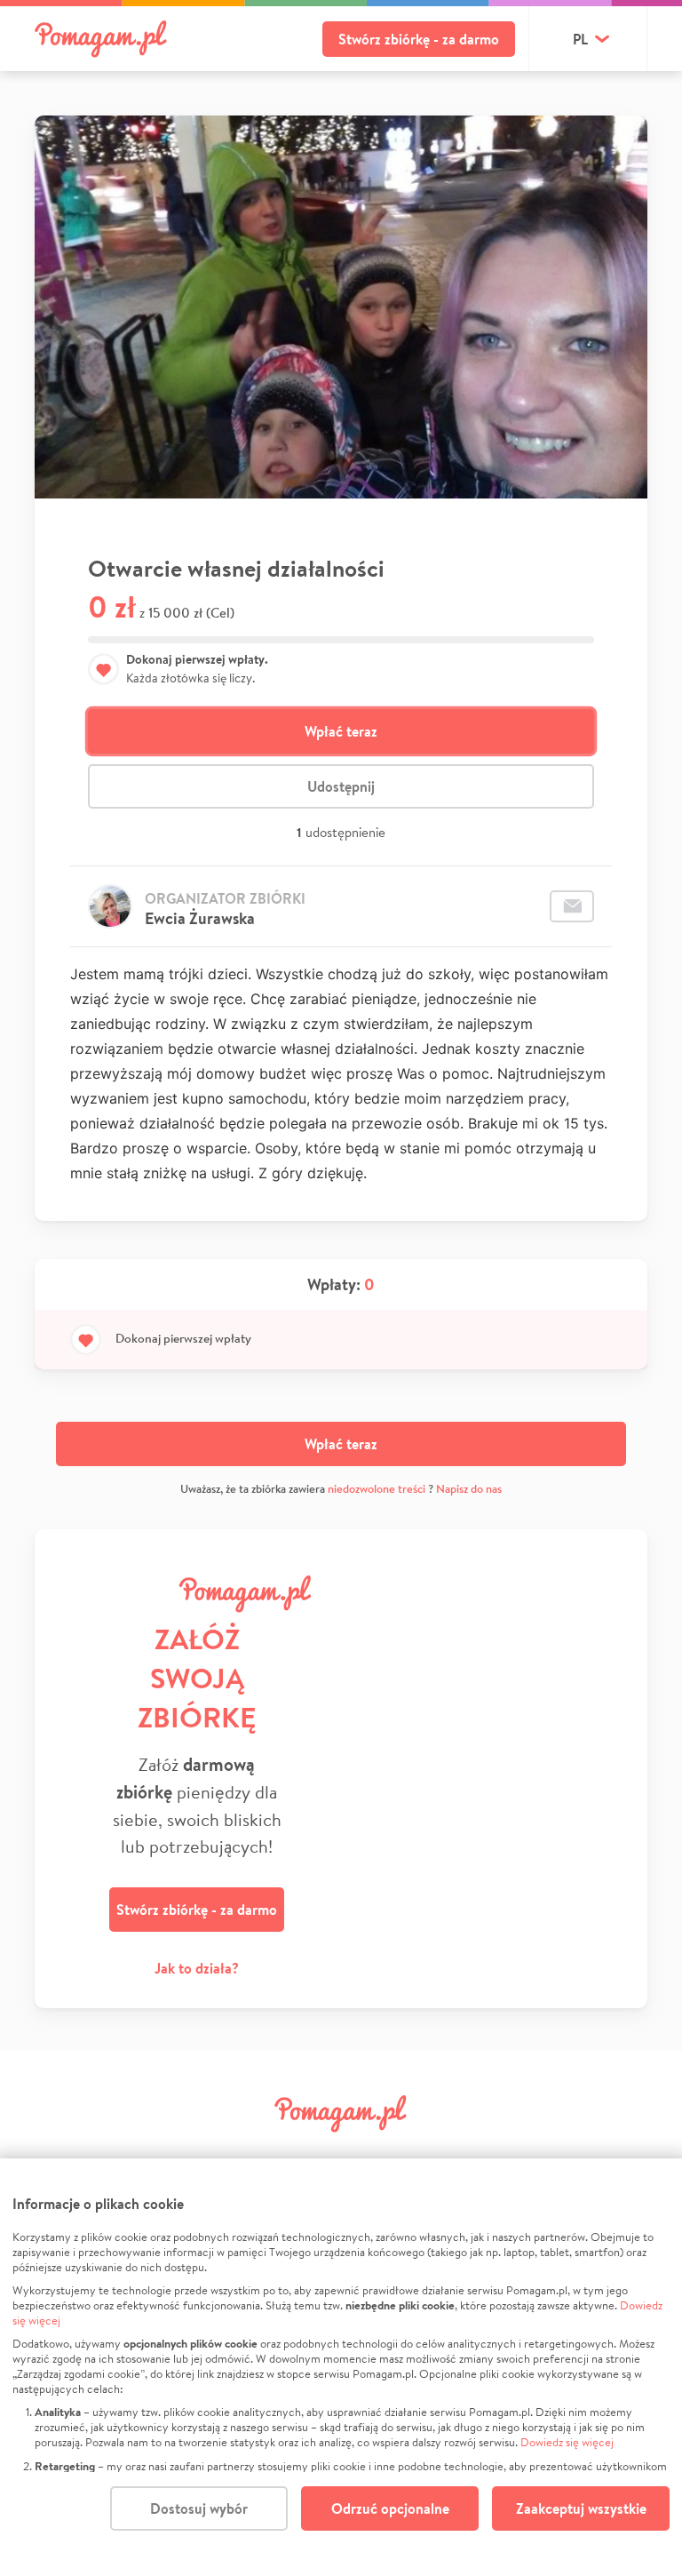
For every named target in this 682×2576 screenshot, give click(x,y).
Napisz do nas (469, 1489)
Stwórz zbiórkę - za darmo (419, 39)
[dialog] (341, 2367)
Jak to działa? (197, 1968)
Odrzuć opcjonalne (390, 2508)
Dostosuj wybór (199, 2508)
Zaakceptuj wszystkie (581, 2508)
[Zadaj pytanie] (572, 906)
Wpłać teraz (341, 731)
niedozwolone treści (377, 1489)
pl (580, 39)
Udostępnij (341, 786)
